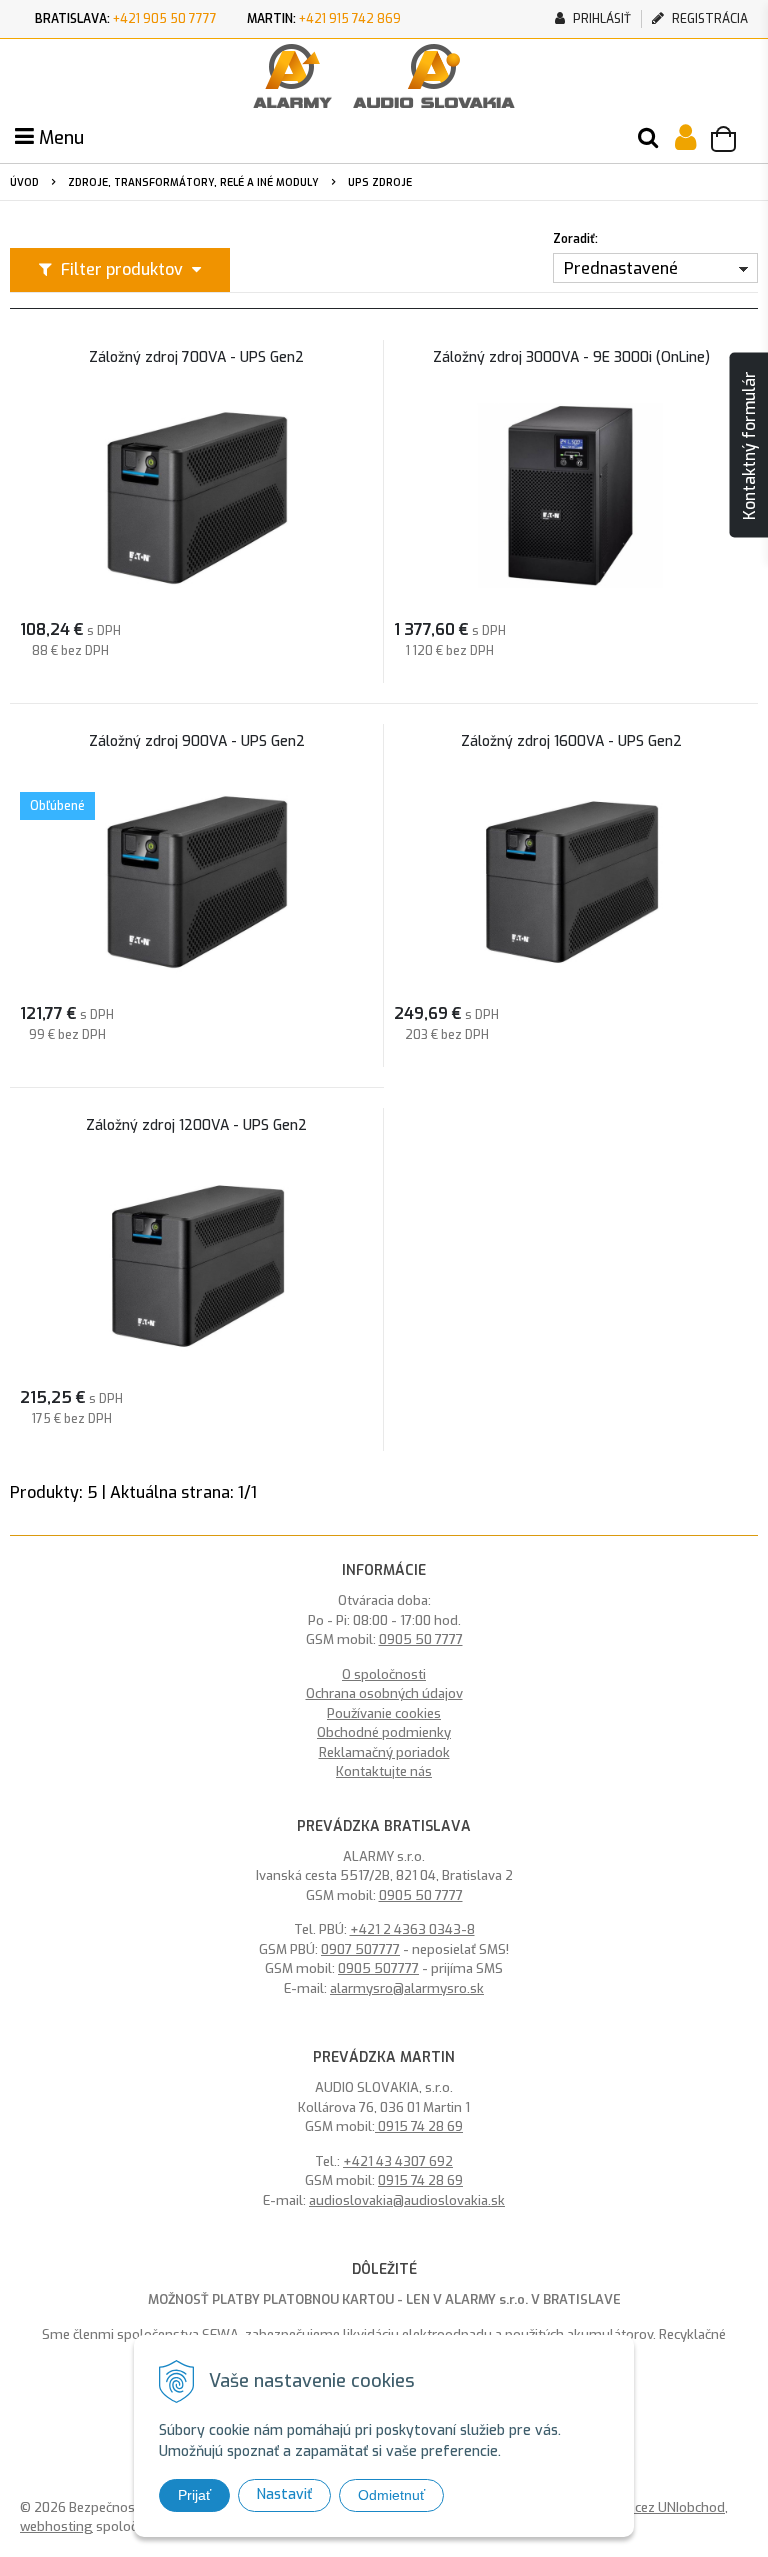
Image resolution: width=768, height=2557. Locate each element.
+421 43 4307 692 (398, 2161)
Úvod (24, 182)
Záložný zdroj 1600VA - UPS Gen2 (571, 742)
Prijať (194, 2495)
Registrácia (708, 19)
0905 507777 (378, 1968)
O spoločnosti (384, 1674)
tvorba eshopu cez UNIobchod (634, 2507)
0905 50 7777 (421, 1639)
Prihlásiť (600, 19)
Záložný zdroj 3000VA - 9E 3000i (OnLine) (571, 358)
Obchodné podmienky (384, 1732)
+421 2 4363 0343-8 (412, 1929)
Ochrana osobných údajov (384, 1693)
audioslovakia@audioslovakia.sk (407, 2200)
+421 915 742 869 (350, 19)
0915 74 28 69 (419, 2126)
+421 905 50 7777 (165, 19)
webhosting (56, 2526)
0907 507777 (360, 1949)
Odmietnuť (391, 2495)
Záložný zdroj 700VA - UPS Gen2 (196, 358)
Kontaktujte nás (384, 1771)
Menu (59, 138)
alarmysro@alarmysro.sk (407, 1988)
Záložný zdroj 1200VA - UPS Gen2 (196, 1126)
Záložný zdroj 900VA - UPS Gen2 (197, 742)
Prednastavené (621, 268)
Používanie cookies (384, 1713)
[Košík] (733, 142)
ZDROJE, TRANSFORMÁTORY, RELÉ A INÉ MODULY (193, 182)
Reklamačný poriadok (384, 1752)
